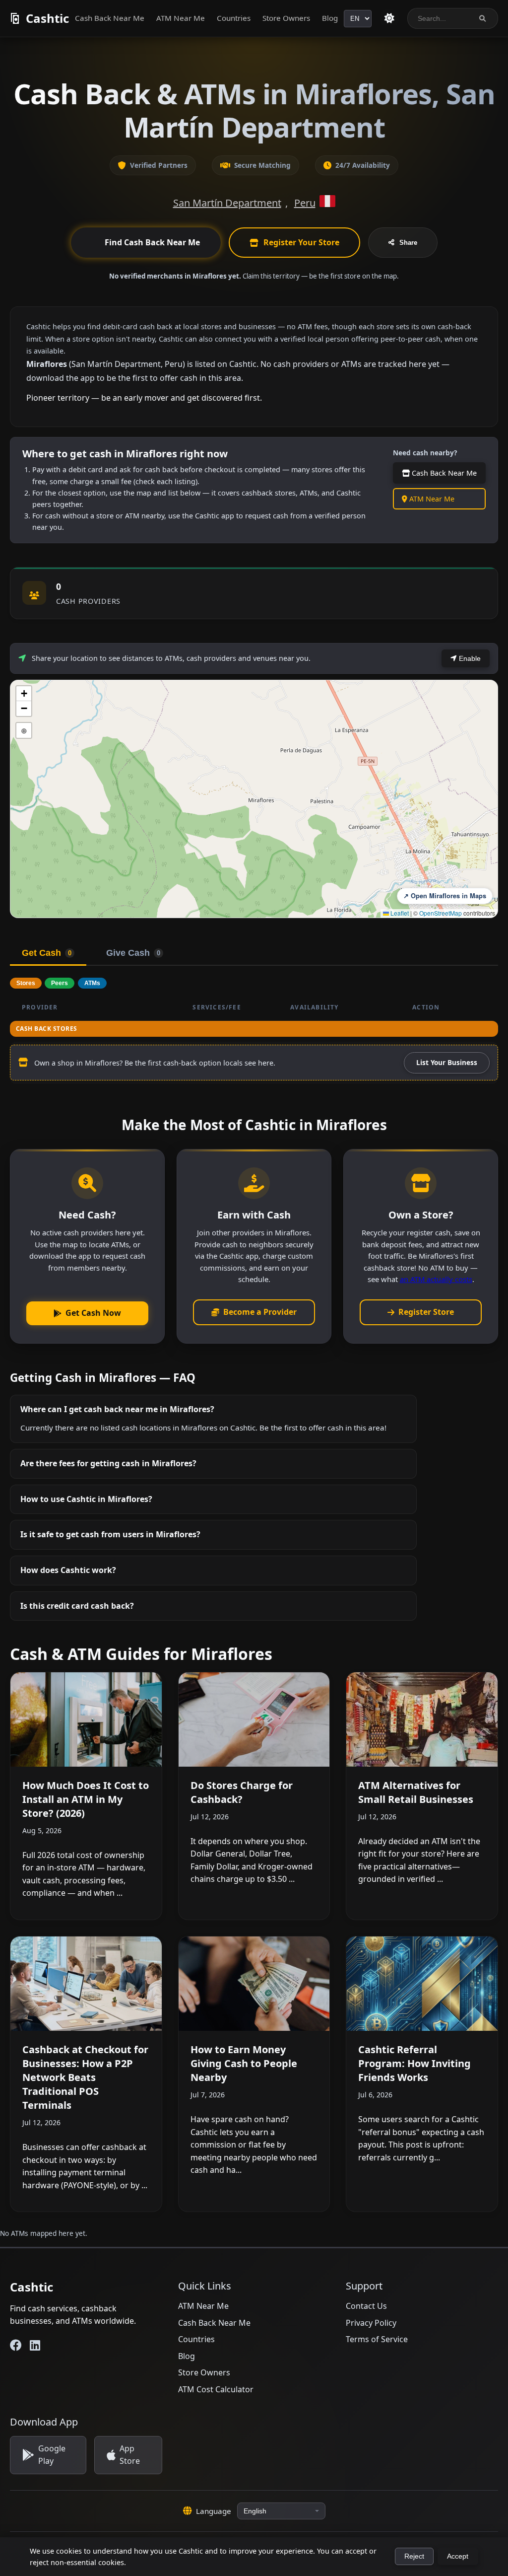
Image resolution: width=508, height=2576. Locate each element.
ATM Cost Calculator (216, 2389)
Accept (458, 2556)
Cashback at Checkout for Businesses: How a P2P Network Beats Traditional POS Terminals (85, 2077)
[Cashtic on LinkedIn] (35, 2345)
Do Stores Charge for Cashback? (242, 1792)
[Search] (482, 19)
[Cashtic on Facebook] (16, 2345)
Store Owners (286, 18)
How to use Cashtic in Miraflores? (86, 1499)
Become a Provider (260, 1312)
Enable (469, 658)
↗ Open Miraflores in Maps (445, 896)
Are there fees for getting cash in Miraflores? (108, 1463)
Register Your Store (301, 242)
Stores (26, 983)
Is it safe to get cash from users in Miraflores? (110, 1534)
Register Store (426, 1312)
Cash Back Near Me (110, 18)
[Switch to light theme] (389, 18)
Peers (60, 983)
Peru (305, 203)
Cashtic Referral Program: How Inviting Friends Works (414, 2063)
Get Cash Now (93, 1313)
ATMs (92, 983)
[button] (24, 694)
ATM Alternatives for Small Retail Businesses (416, 1792)
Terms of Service (377, 2339)
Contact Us (366, 2306)
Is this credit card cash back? (77, 1606)
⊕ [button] (24, 730)
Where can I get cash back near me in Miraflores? (117, 1409)
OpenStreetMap (441, 913)
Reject (414, 2556)
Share (408, 243)
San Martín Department (227, 203)
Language (214, 2511)
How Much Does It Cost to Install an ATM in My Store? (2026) (86, 1799)
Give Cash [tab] (133, 953)
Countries (234, 18)
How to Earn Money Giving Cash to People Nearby (244, 2063)
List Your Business (447, 1062)
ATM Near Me (181, 18)
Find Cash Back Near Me (152, 242)
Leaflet (399, 913)
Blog (330, 18)
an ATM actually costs (436, 1279)
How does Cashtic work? (68, 1570)
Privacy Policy (371, 2323)
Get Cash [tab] (47, 953)
